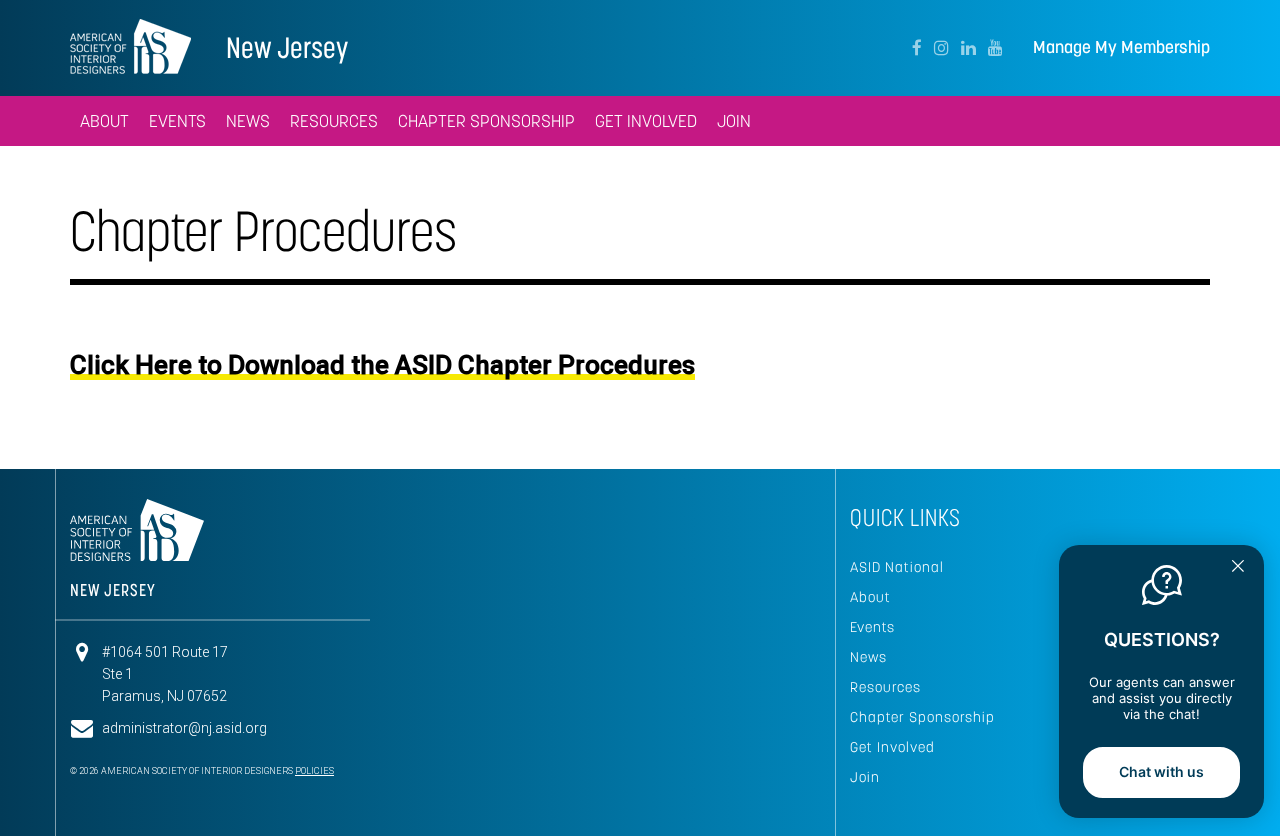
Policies (314, 771)
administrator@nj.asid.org (184, 728)
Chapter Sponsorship (922, 717)
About (870, 597)
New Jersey (287, 47)
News (868, 657)
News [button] (248, 121)
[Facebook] (917, 48)
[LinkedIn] (968, 48)
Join (865, 777)
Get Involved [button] (646, 121)
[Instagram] (941, 48)
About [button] (104, 121)
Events (872, 627)
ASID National (897, 567)
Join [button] (734, 121)
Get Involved (892, 747)
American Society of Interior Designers (130, 46)
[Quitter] (1238, 568)
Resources (885, 687)
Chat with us (1161, 771)
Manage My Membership (1121, 47)
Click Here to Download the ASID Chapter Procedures (382, 365)
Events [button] (177, 121)
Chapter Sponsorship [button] (486, 121)
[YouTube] (995, 48)
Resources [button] (334, 121)
